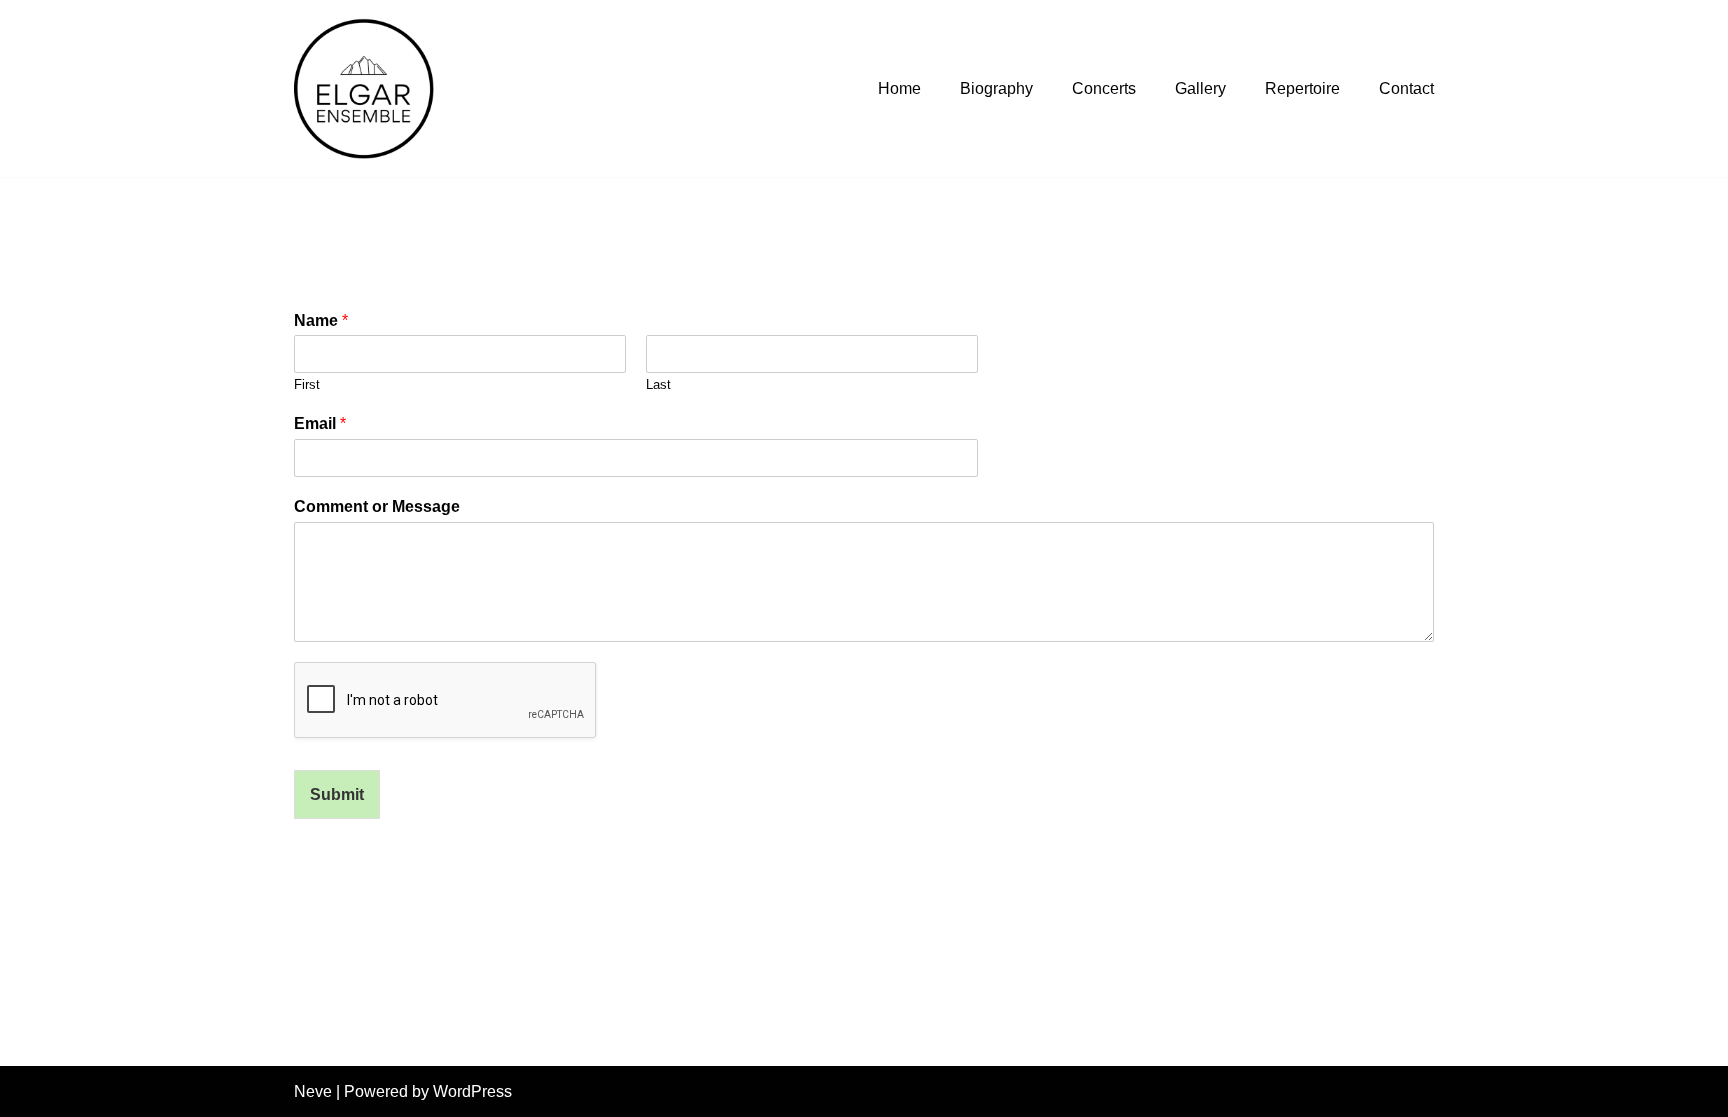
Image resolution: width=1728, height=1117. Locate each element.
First (307, 384)
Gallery (1200, 88)
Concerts (1104, 88)
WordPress (472, 1091)
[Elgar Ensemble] (369, 88)
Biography (996, 88)
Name (321, 320)
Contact (1406, 88)
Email (320, 423)
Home (899, 88)
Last (658, 384)
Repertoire (1302, 88)
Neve (313, 1091)
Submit (337, 794)
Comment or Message (377, 506)
